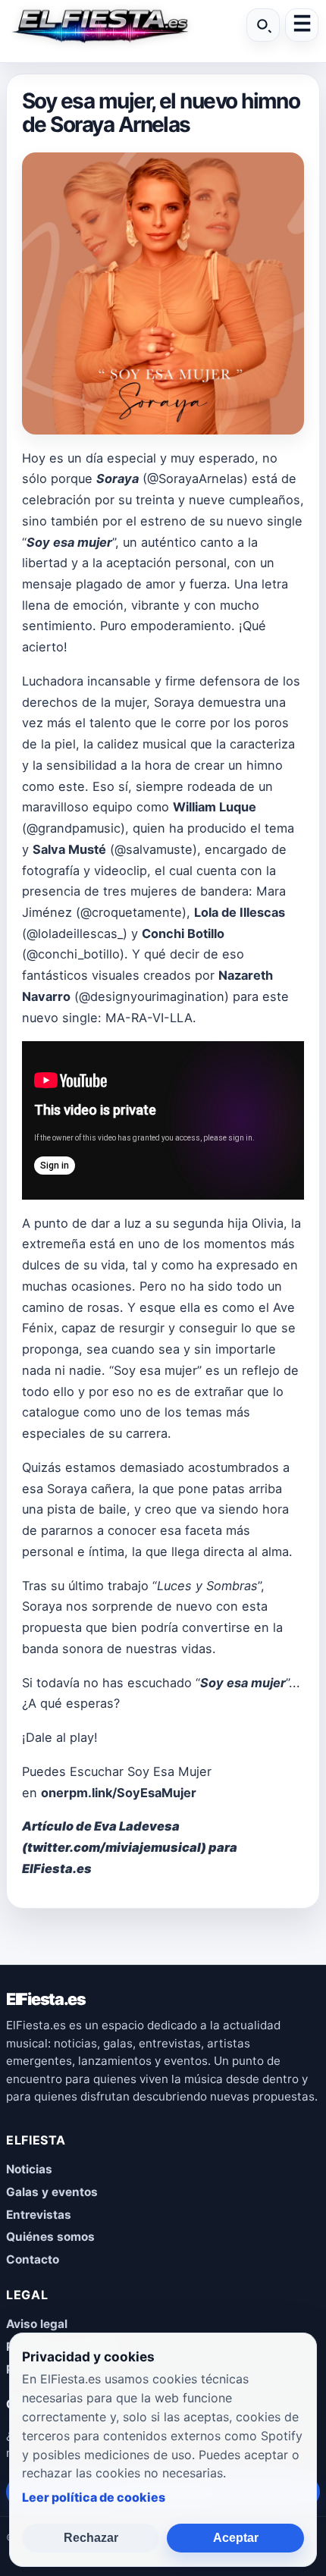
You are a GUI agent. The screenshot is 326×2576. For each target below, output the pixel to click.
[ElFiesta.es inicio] (99, 25)
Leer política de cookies (94, 2497)
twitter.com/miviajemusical (114, 1847)
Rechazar (91, 2538)
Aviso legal (37, 2324)
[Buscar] (263, 25)
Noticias (29, 2169)
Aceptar (236, 2538)
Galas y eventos (52, 2192)
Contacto (33, 2259)
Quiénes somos (50, 2237)
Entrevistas (39, 2215)
